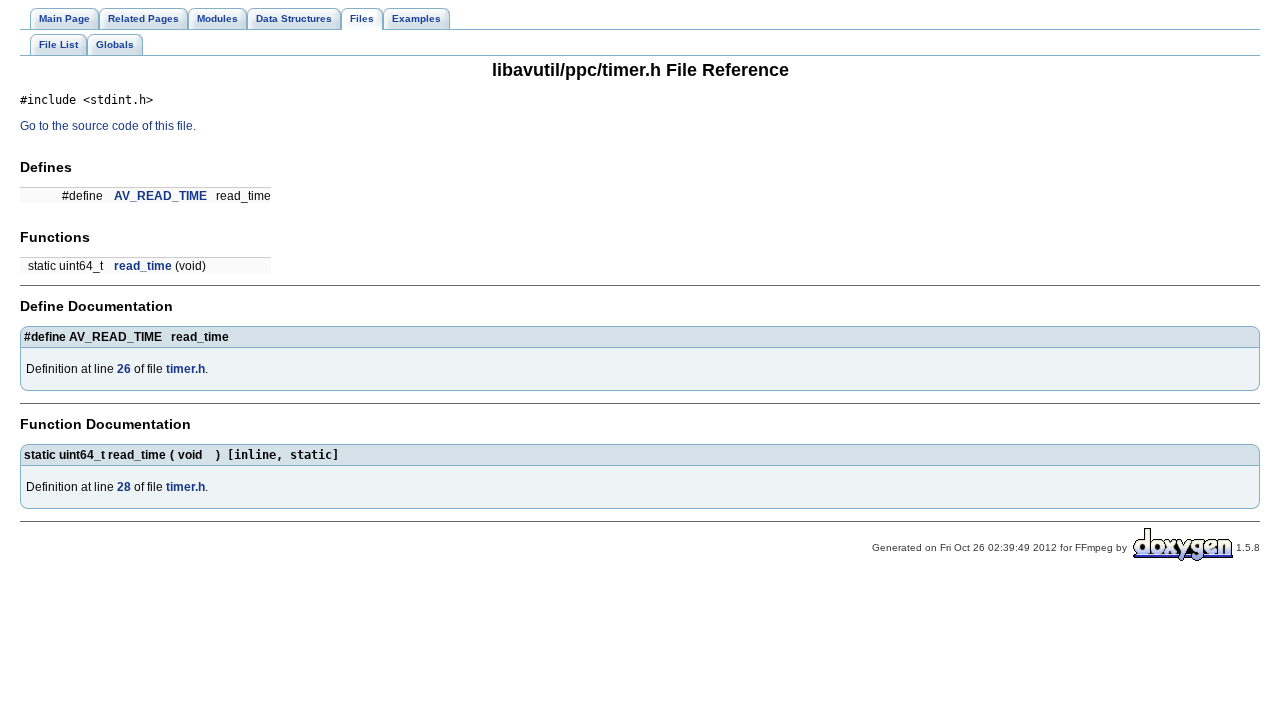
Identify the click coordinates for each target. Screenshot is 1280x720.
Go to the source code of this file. (108, 126)
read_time (143, 266)
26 (124, 369)
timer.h (185, 369)
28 (124, 487)
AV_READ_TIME (160, 196)
